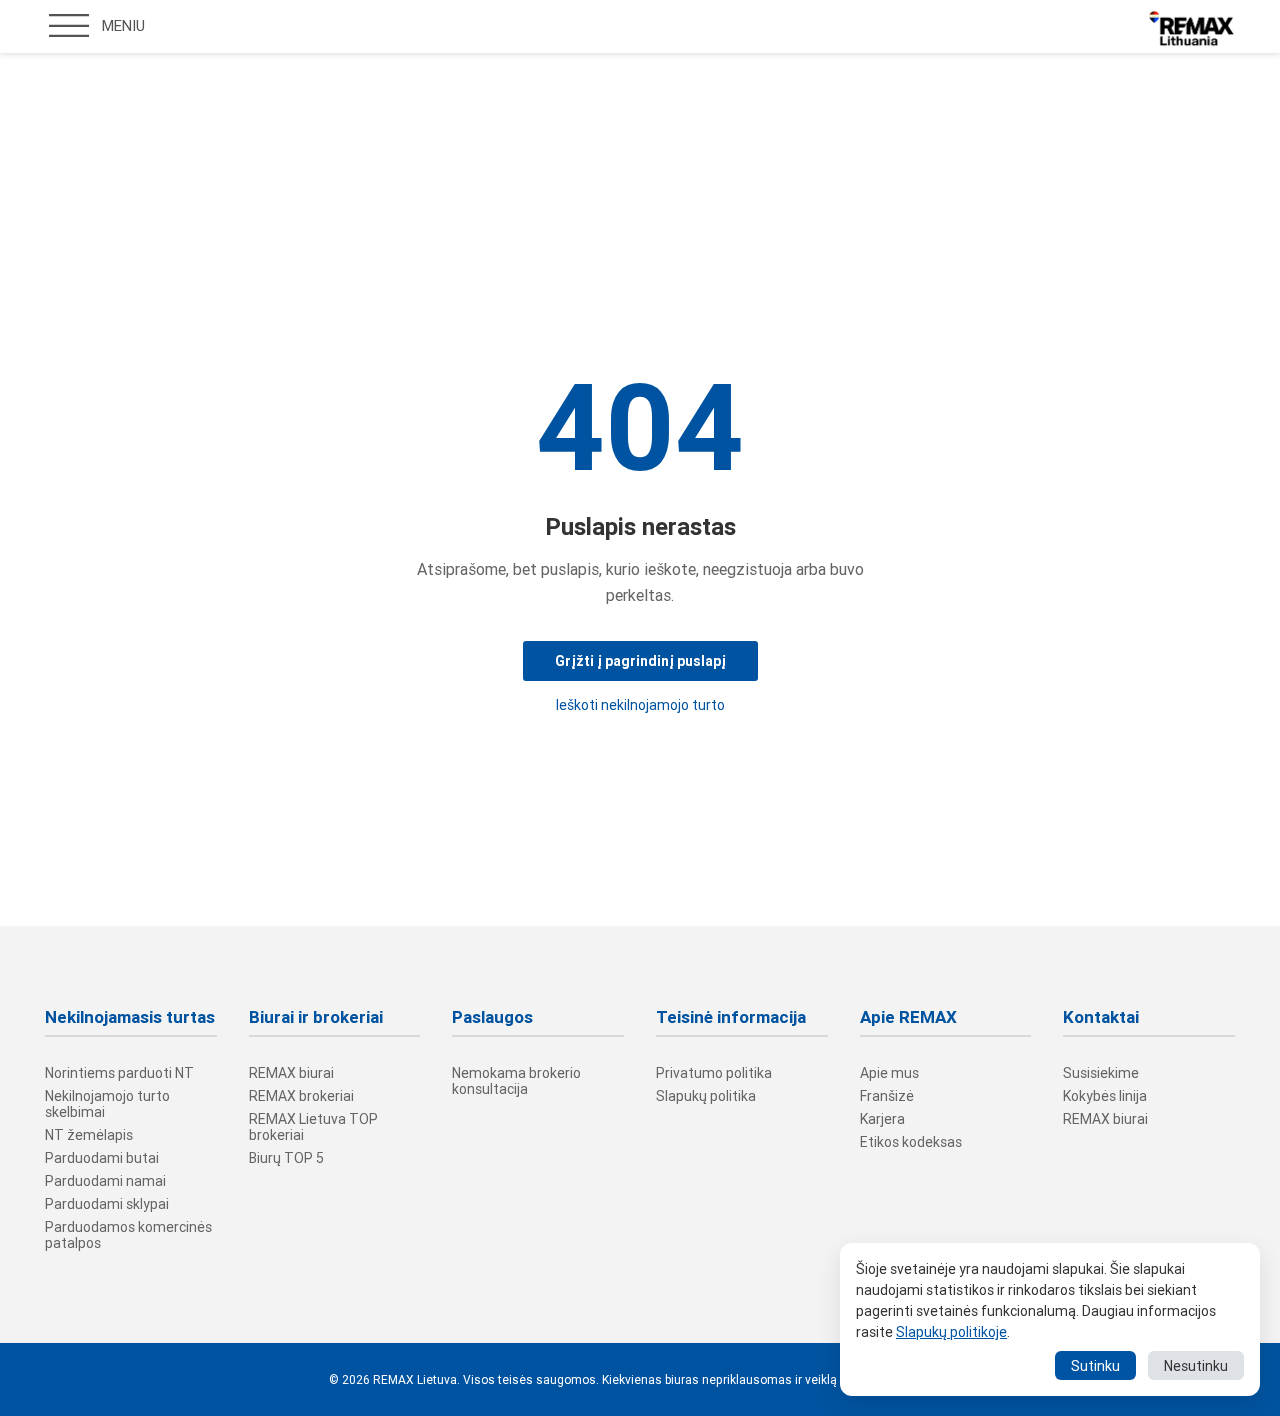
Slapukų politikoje (951, 1332)
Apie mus (889, 1073)
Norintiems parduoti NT (119, 1073)
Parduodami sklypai (107, 1204)
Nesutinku (1196, 1366)
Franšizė (887, 1096)
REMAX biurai (291, 1073)
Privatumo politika (714, 1073)
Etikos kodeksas (911, 1142)
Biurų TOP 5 (286, 1158)
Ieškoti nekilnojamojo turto (640, 705)
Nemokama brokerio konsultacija (516, 1081)
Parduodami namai (105, 1181)
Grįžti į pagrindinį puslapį (640, 661)
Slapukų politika (706, 1096)
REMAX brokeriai (301, 1096)
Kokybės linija (1105, 1096)
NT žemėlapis (89, 1135)
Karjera (882, 1119)
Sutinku (1095, 1366)
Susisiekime (1101, 1073)
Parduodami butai (102, 1158)
